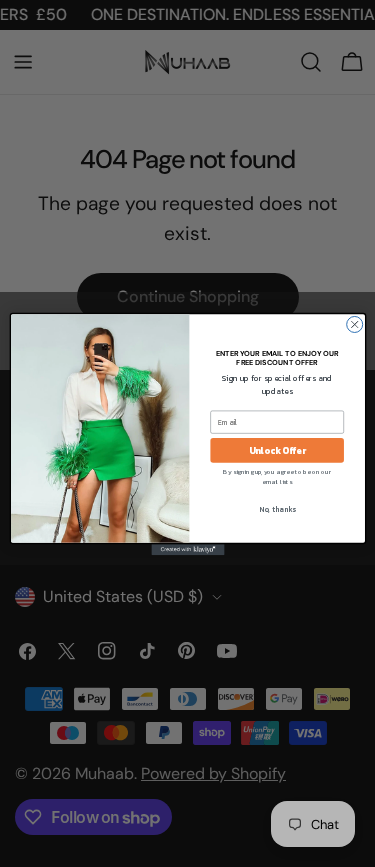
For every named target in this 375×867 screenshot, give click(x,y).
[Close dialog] (354, 324)
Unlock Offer (276, 450)
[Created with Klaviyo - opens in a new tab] (187, 549)
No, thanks (276, 508)
